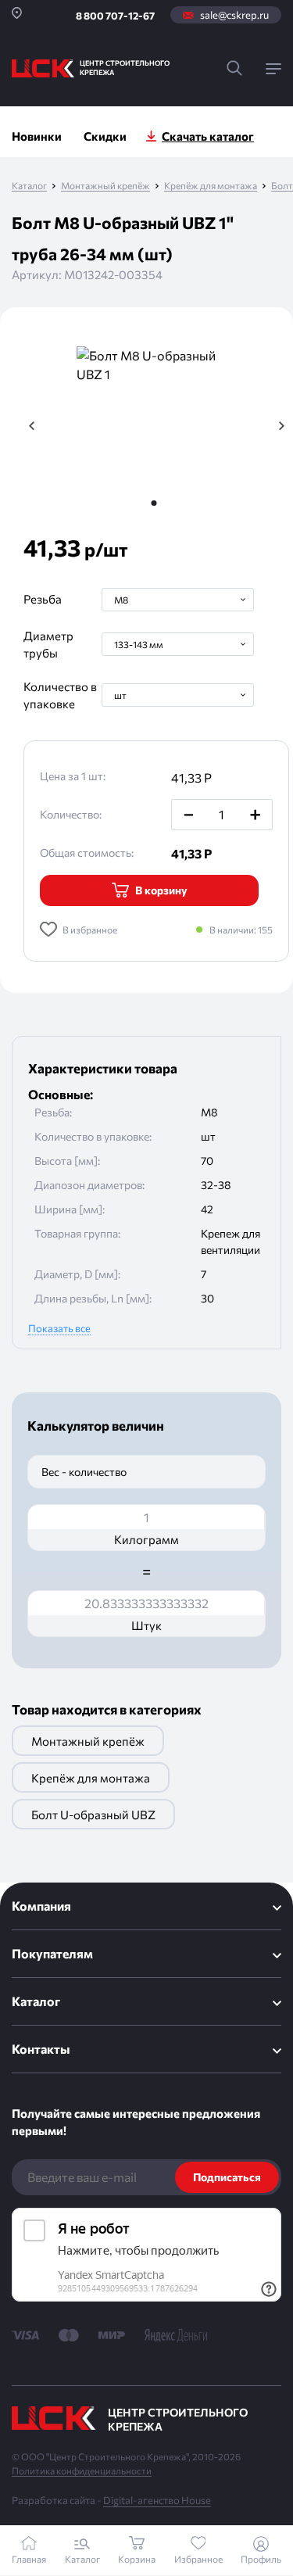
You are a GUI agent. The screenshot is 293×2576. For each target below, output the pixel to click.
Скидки (105, 136)
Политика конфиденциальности (82, 2470)
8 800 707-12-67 (115, 16)
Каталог (29, 186)
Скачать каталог (208, 136)
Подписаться (227, 2177)
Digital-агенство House (157, 2500)
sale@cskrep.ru (234, 15)
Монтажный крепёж (105, 186)
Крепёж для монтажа (211, 186)
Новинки (37, 136)
